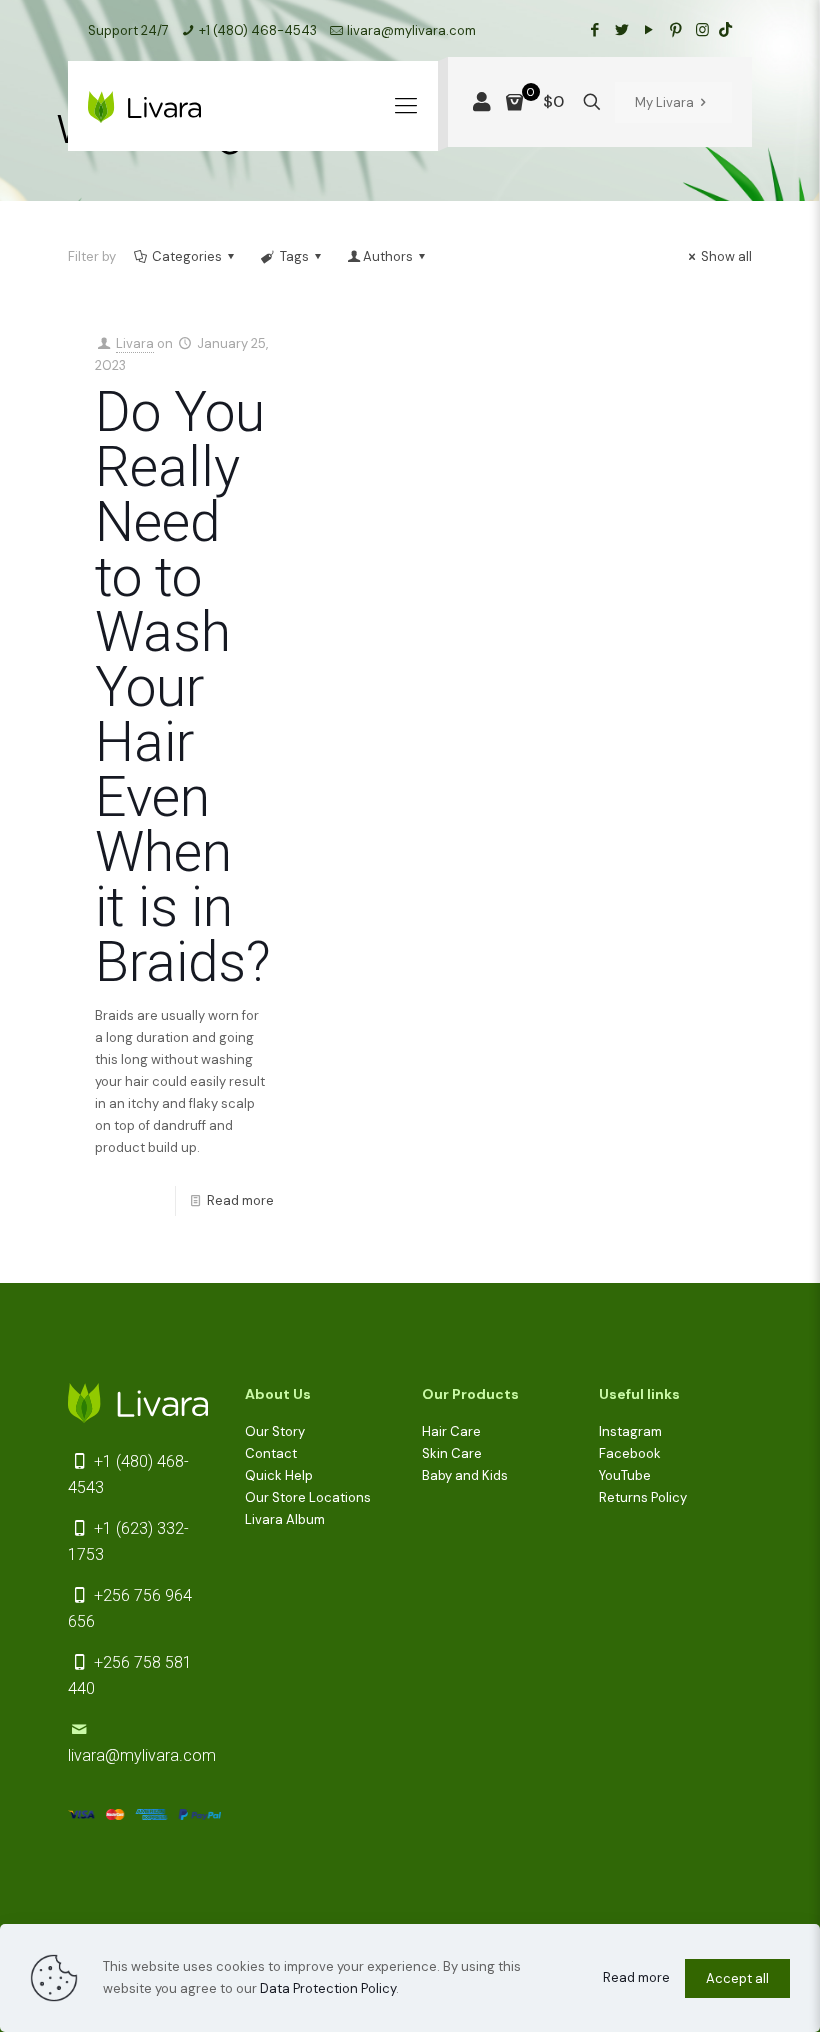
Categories (187, 256)
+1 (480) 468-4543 (258, 30)
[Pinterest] (675, 30)
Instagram (630, 1431)
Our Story (275, 1431)
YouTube (625, 1475)
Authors (388, 256)
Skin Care (452, 1453)
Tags (294, 256)
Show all (726, 256)
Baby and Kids (465, 1475)
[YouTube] (648, 30)
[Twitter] (621, 30)
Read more (240, 1200)
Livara (135, 343)
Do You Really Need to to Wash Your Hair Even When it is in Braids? (183, 687)
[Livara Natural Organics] (144, 106)
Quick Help (279, 1475)
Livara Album (285, 1519)
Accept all (737, 1978)
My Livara (664, 102)
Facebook (630, 1453)
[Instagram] (702, 30)
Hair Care (451, 1431)
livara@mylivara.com (411, 30)
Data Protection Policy (328, 1988)
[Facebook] (594, 30)
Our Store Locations (308, 1497)
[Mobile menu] (406, 106)
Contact (271, 1453)
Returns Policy (643, 1497)
